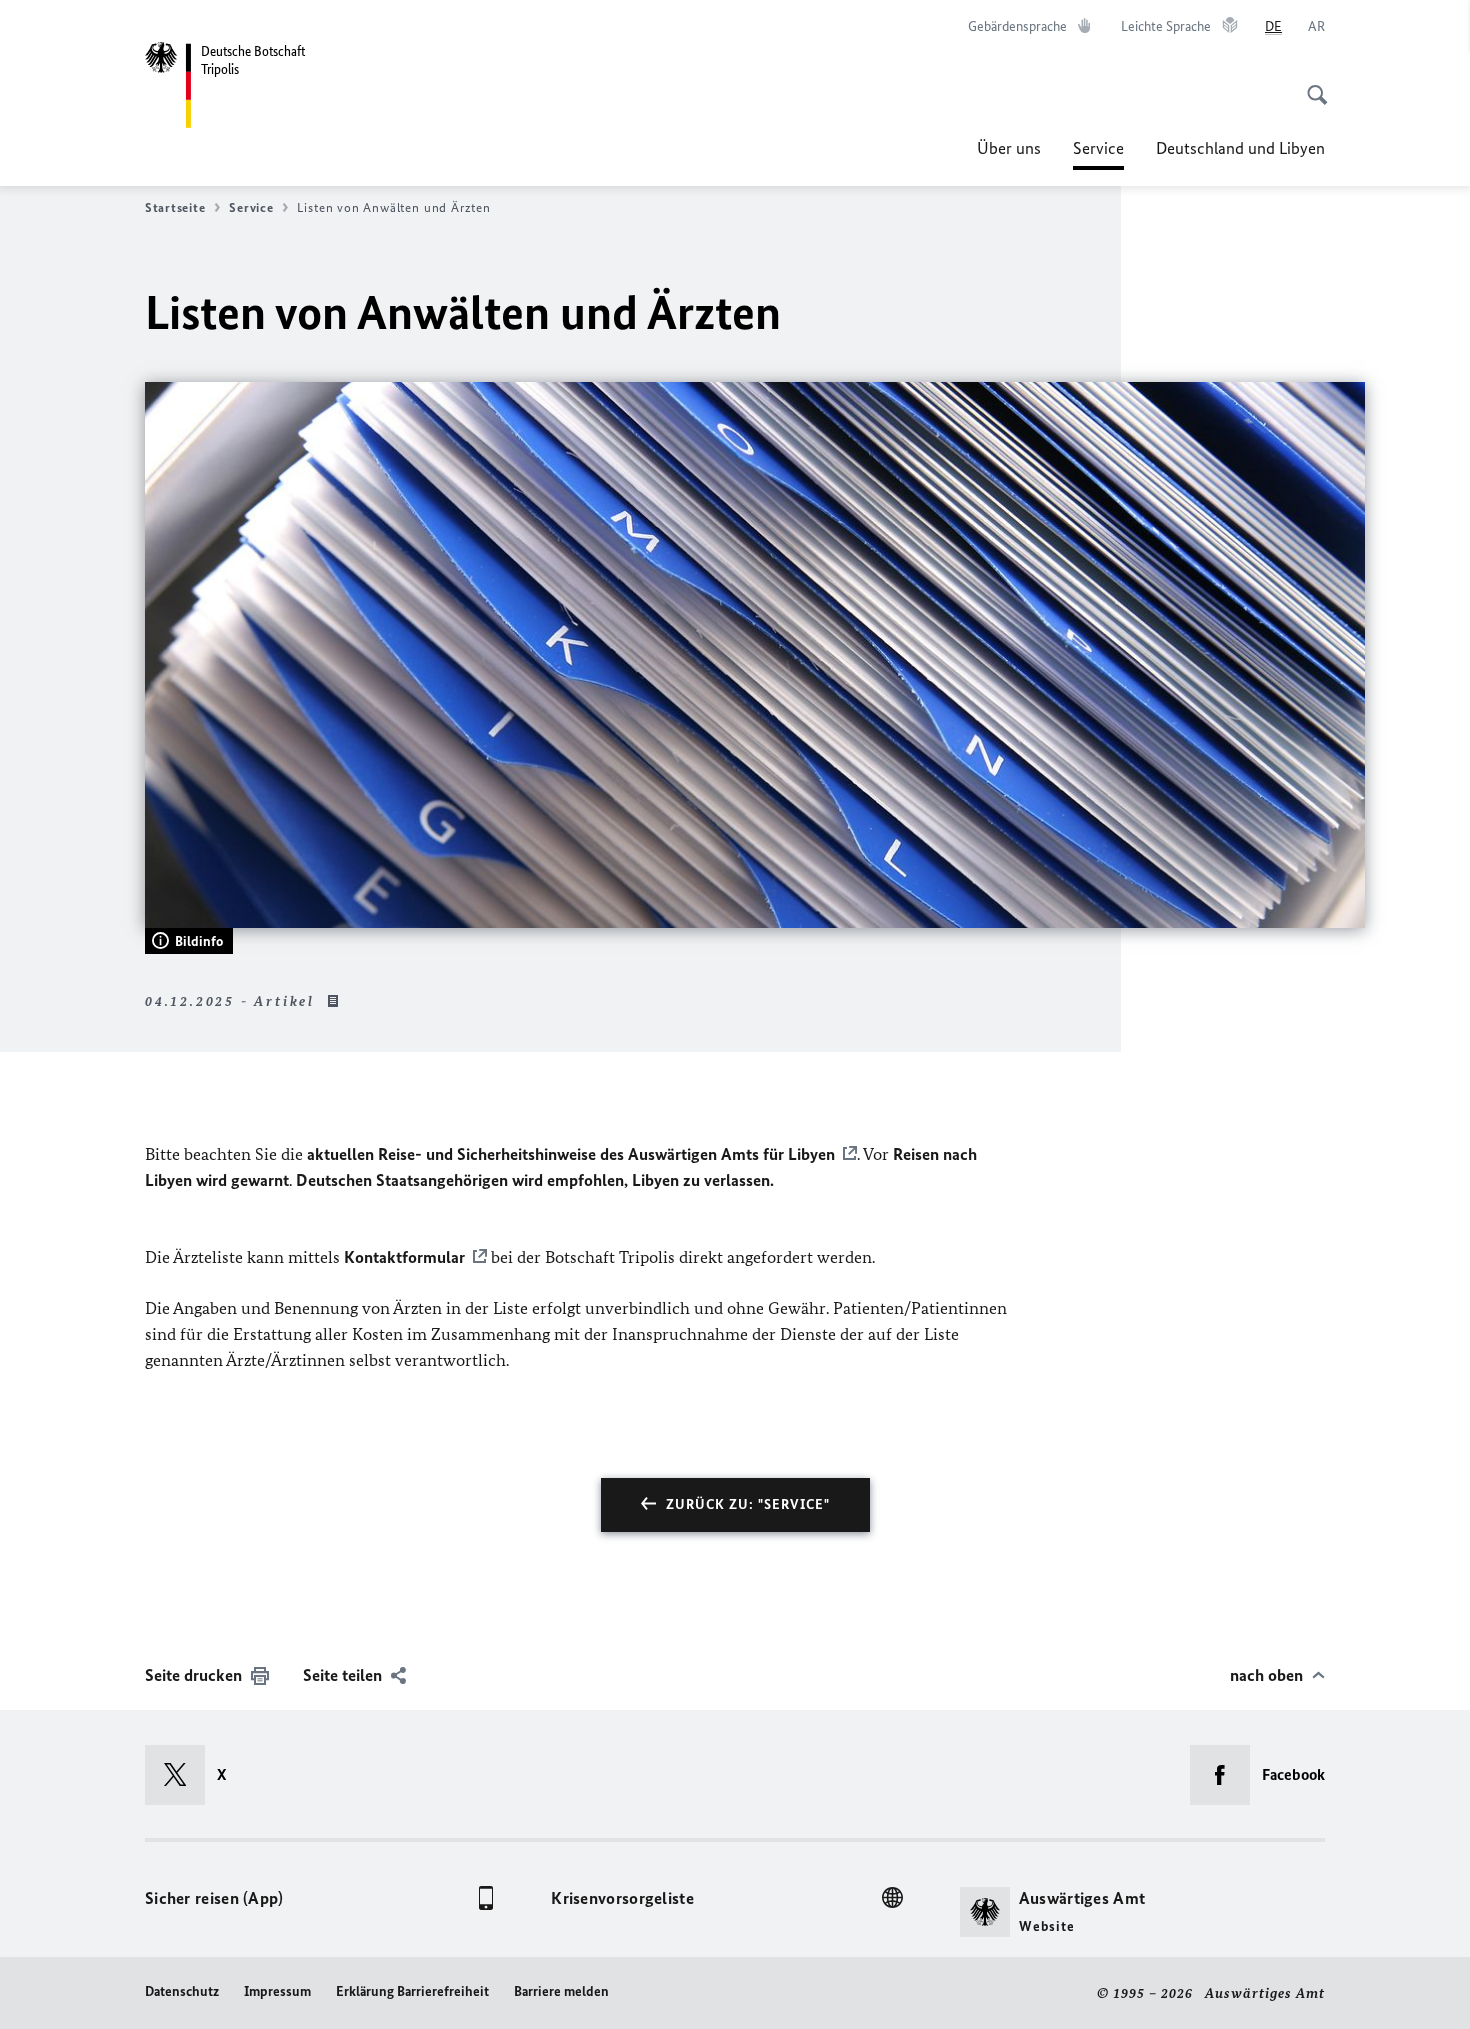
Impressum (277, 1991)
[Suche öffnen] (1311, 84)
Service (1098, 154)
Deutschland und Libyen (1240, 148)
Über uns (1009, 148)
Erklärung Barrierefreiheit (412, 1991)
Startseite (175, 207)
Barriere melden (561, 1991)
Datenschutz (182, 1991)
